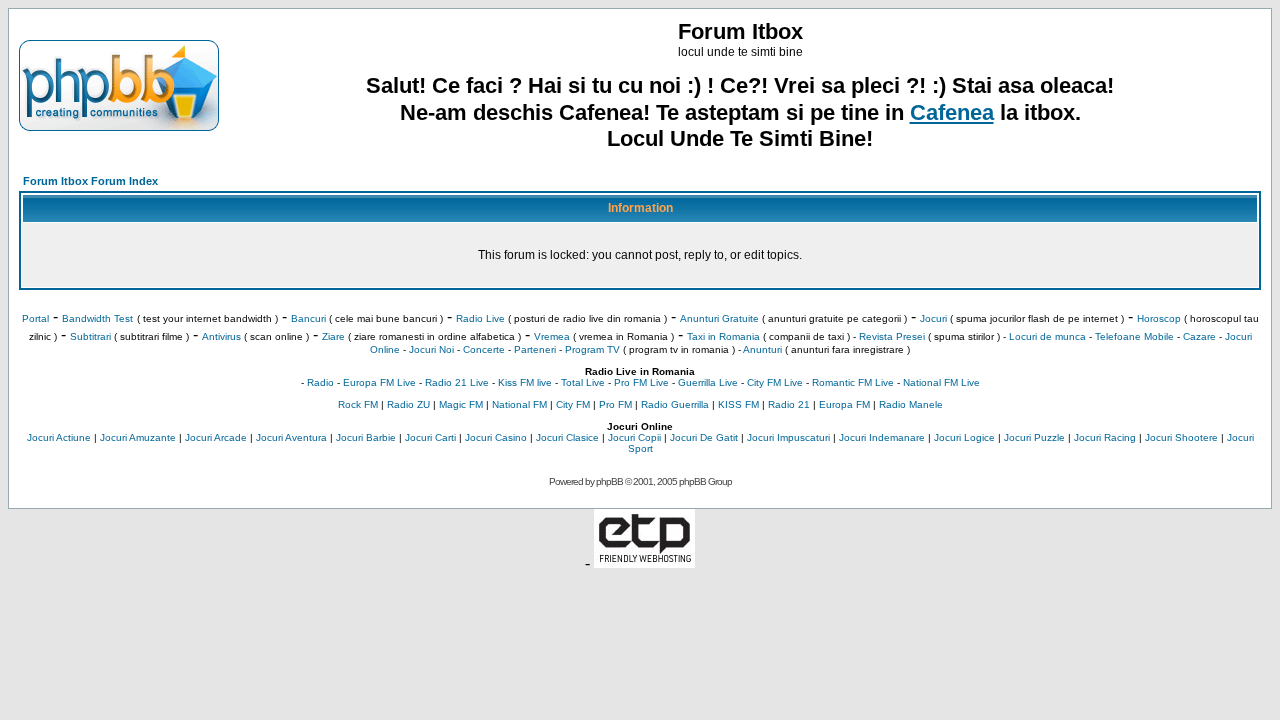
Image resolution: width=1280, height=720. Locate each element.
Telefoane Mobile (1134, 336)
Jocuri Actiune (59, 437)
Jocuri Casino (496, 437)
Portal (35, 318)
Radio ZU (408, 404)
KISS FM (738, 404)
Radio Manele (911, 404)
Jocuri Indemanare (882, 437)
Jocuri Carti (430, 437)
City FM (573, 404)
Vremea (552, 336)
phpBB (609, 481)
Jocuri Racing (1105, 437)
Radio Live (480, 318)
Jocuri (933, 318)
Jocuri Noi (431, 349)
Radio (320, 382)
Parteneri (535, 349)
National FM (519, 404)
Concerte (484, 349)
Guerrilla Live (708, 382)
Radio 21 (789, 404)
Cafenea (952, 112)
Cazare (1199, 336)
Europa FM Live (379, 382)
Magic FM (461, 404)
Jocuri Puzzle (1034, 437)
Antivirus (221, 336)
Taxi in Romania (723, 336)
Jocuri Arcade (216, 437)
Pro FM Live (641, 382)
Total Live (583, 382)
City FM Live (775, 382)
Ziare (333, 336)
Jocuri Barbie (366, 437)
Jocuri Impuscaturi (788, 437)
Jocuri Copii (634, 437)
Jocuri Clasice (567, 437)
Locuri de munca (1047, 336)
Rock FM (358, 404)
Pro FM (615, 404)
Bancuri (308, 318)
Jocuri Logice (964, 437)
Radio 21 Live (457, 382)
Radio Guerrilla (675, 404)
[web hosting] (644, 562)
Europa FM (844, 404)
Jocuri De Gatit (704, 437)
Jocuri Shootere (1181, 437)
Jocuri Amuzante (138, 437)
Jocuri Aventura (291, 437)
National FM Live (941, 382)
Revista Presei (892, 336)
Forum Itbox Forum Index (90, 181)
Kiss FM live (525, 382)
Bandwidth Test (97, 318)
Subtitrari (90, 336)
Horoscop (1159, 318)
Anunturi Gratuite (719, 318)
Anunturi (762, 349)
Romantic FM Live (853, 382)
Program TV (592, 349)
